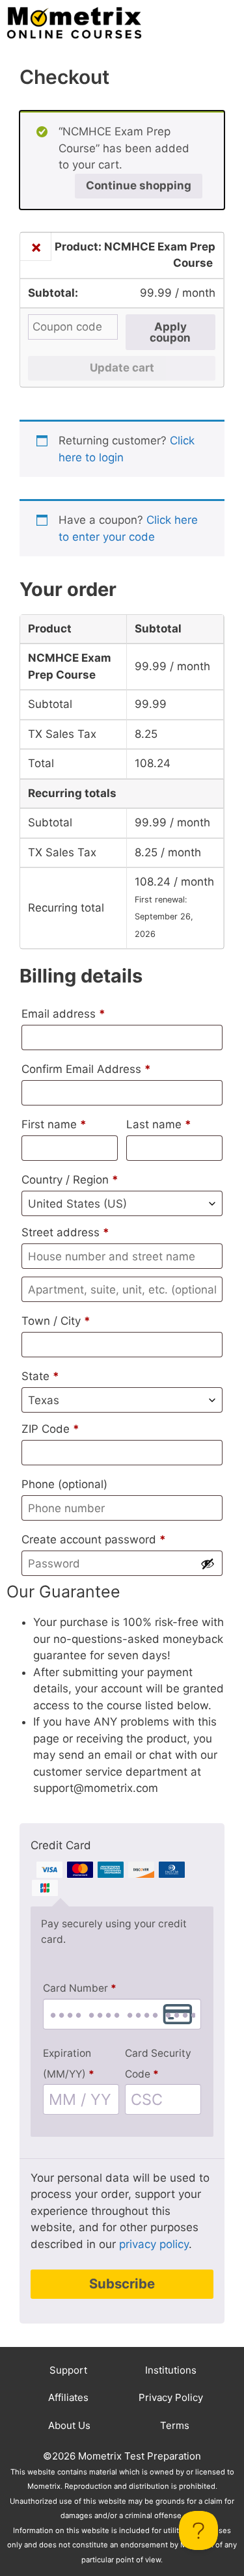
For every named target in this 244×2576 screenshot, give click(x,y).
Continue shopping (139, 185)
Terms (175, 2425)
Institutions (171, 2370)
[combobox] (122, 1203)
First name (54, 1124)
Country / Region (70, 1180)
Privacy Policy (171, 2397)
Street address (65, 1232)
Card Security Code (158, 2063)
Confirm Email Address (86, 1069)
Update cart (122, 368)
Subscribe (122, 2284)
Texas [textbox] (44, 1400)
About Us (69, 2425)
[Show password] (208, 1564)
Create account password (94, 1539)
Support (68, 2370)
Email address (63, 1014)
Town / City (56, 1321)
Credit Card (61, 1845)
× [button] (36, 247)
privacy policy (154, 2244)
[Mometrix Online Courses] (74, 23)
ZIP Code (50, 1429)
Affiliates (68, 2397)
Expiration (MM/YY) (69, 2063)
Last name (159, 1124)
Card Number (80, 1988)
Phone (64, 1484)
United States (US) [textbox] (77, 1204)
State (40, 1376)
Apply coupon (170, 332)
